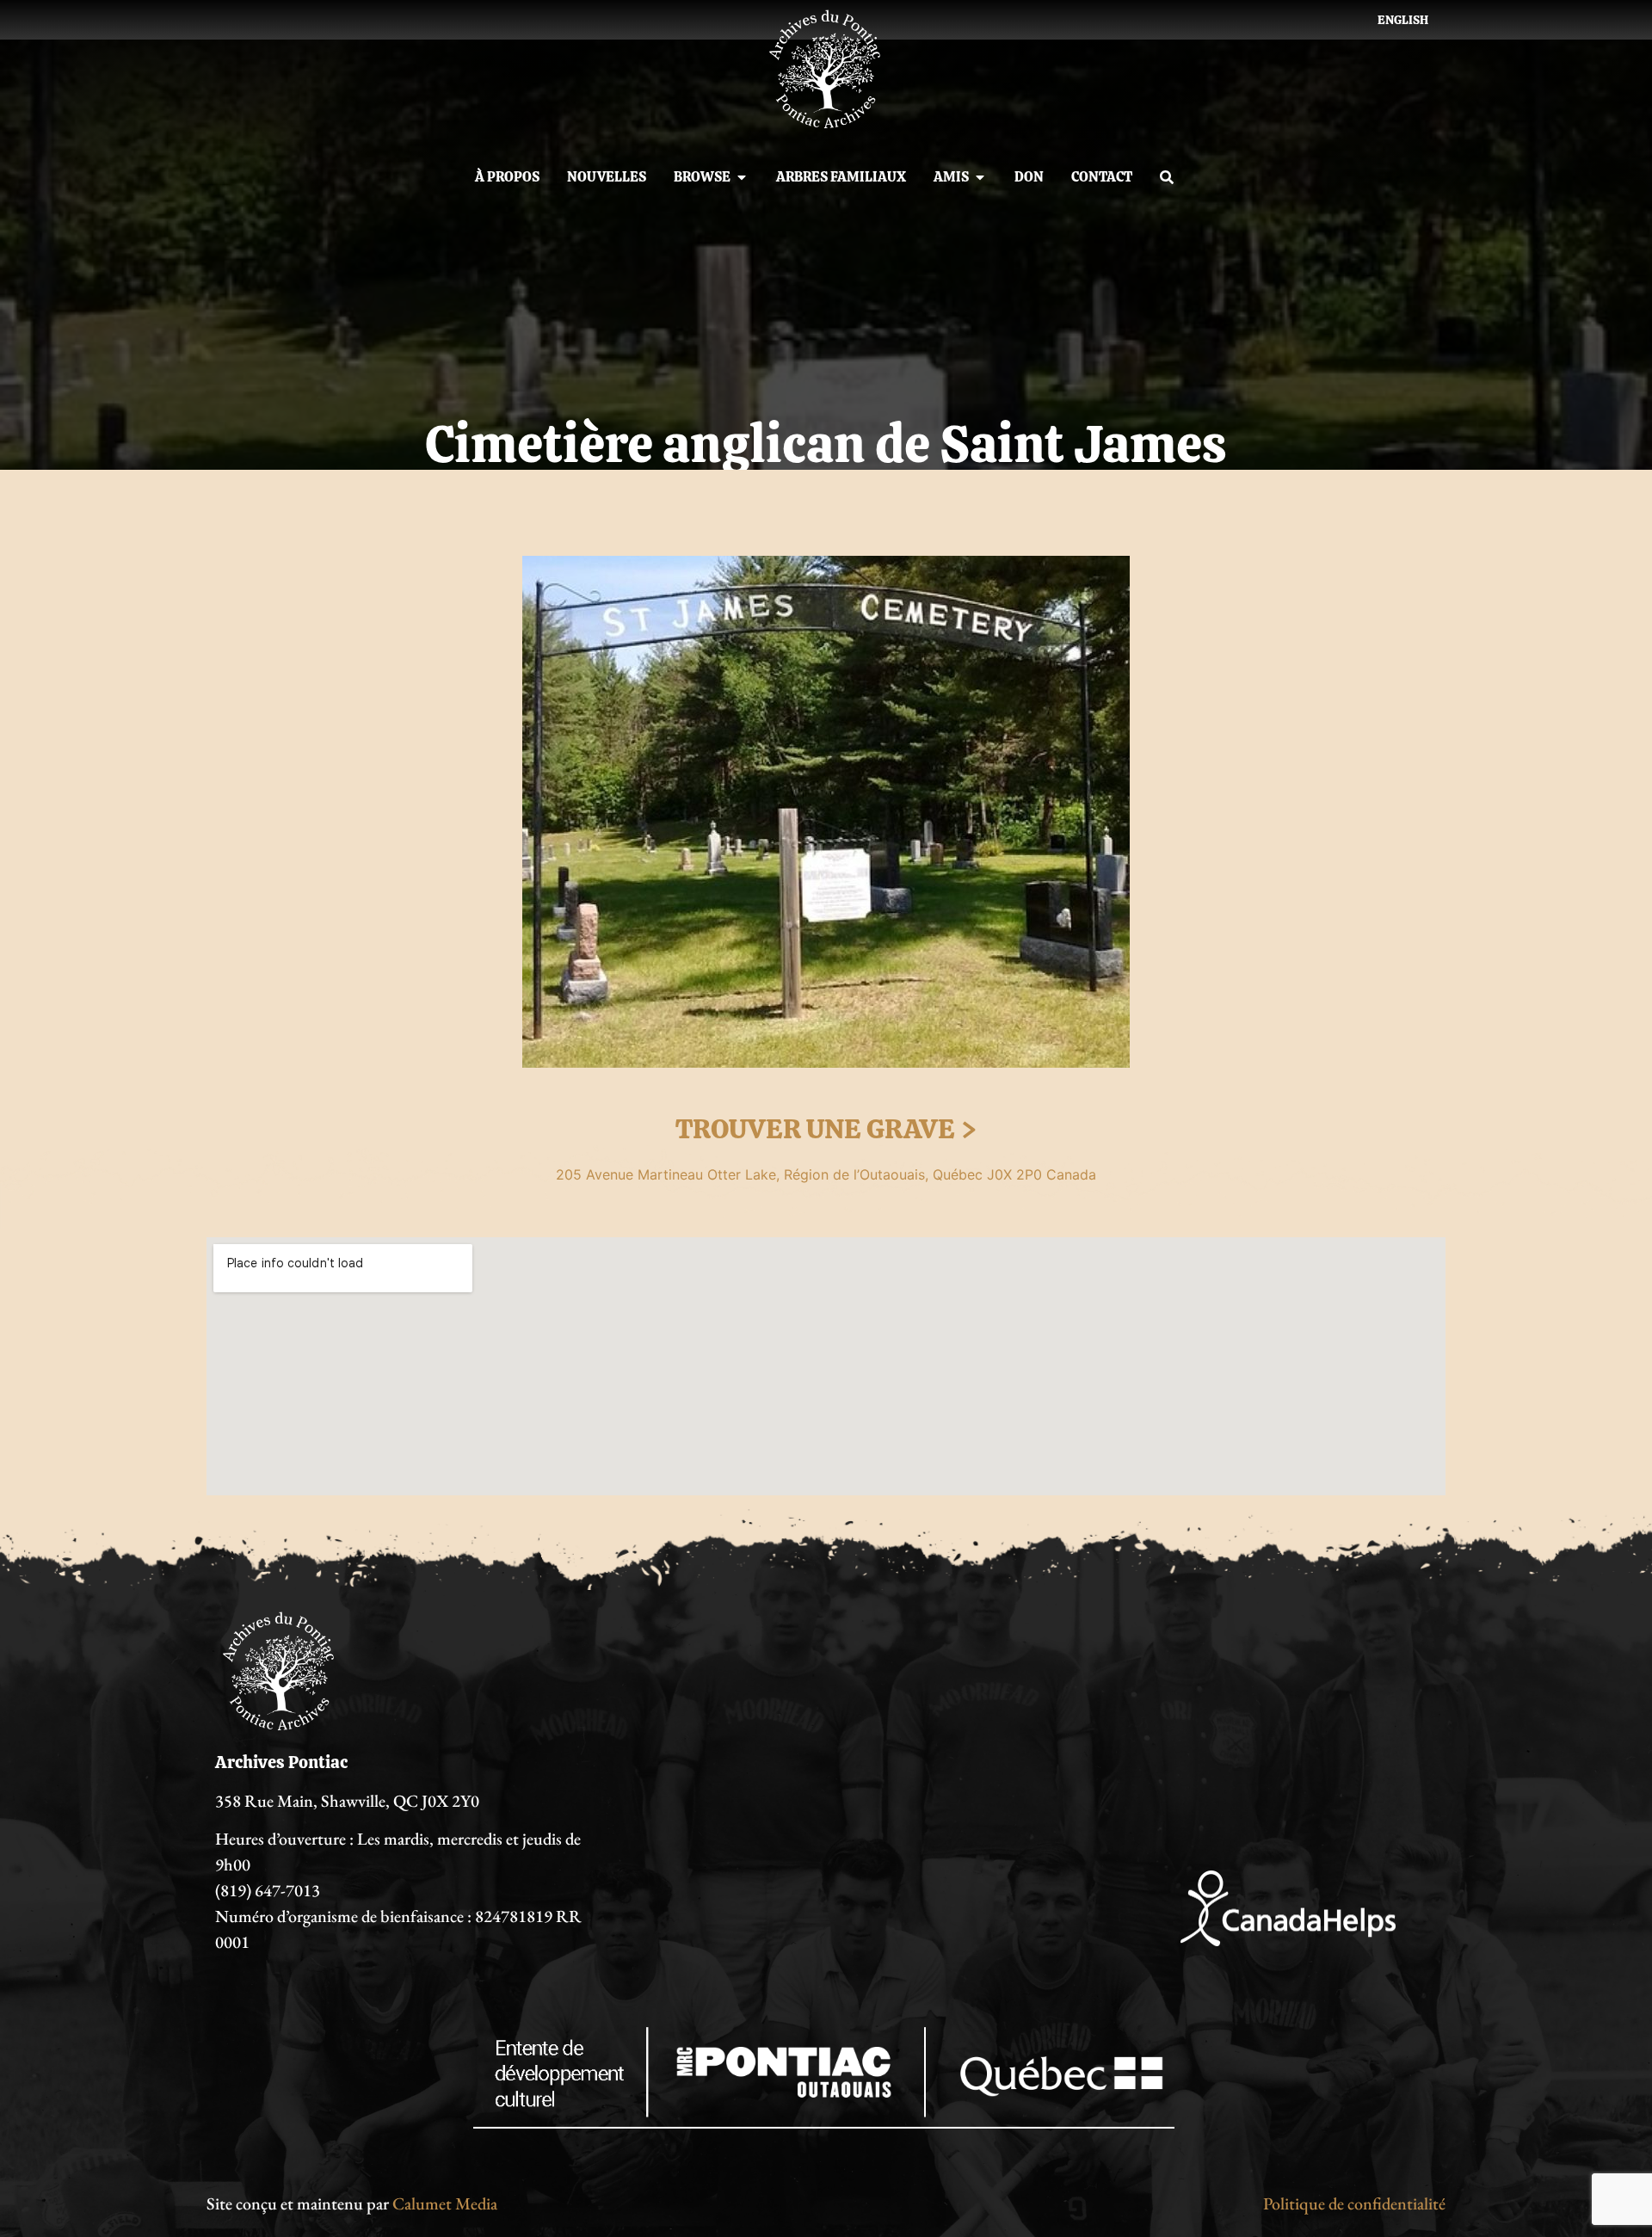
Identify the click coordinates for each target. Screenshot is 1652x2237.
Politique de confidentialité (1354, 2203)
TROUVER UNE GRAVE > (826, 1129)
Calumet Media (445, 2203)
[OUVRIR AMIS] (980, 177)
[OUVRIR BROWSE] (742, 177)
